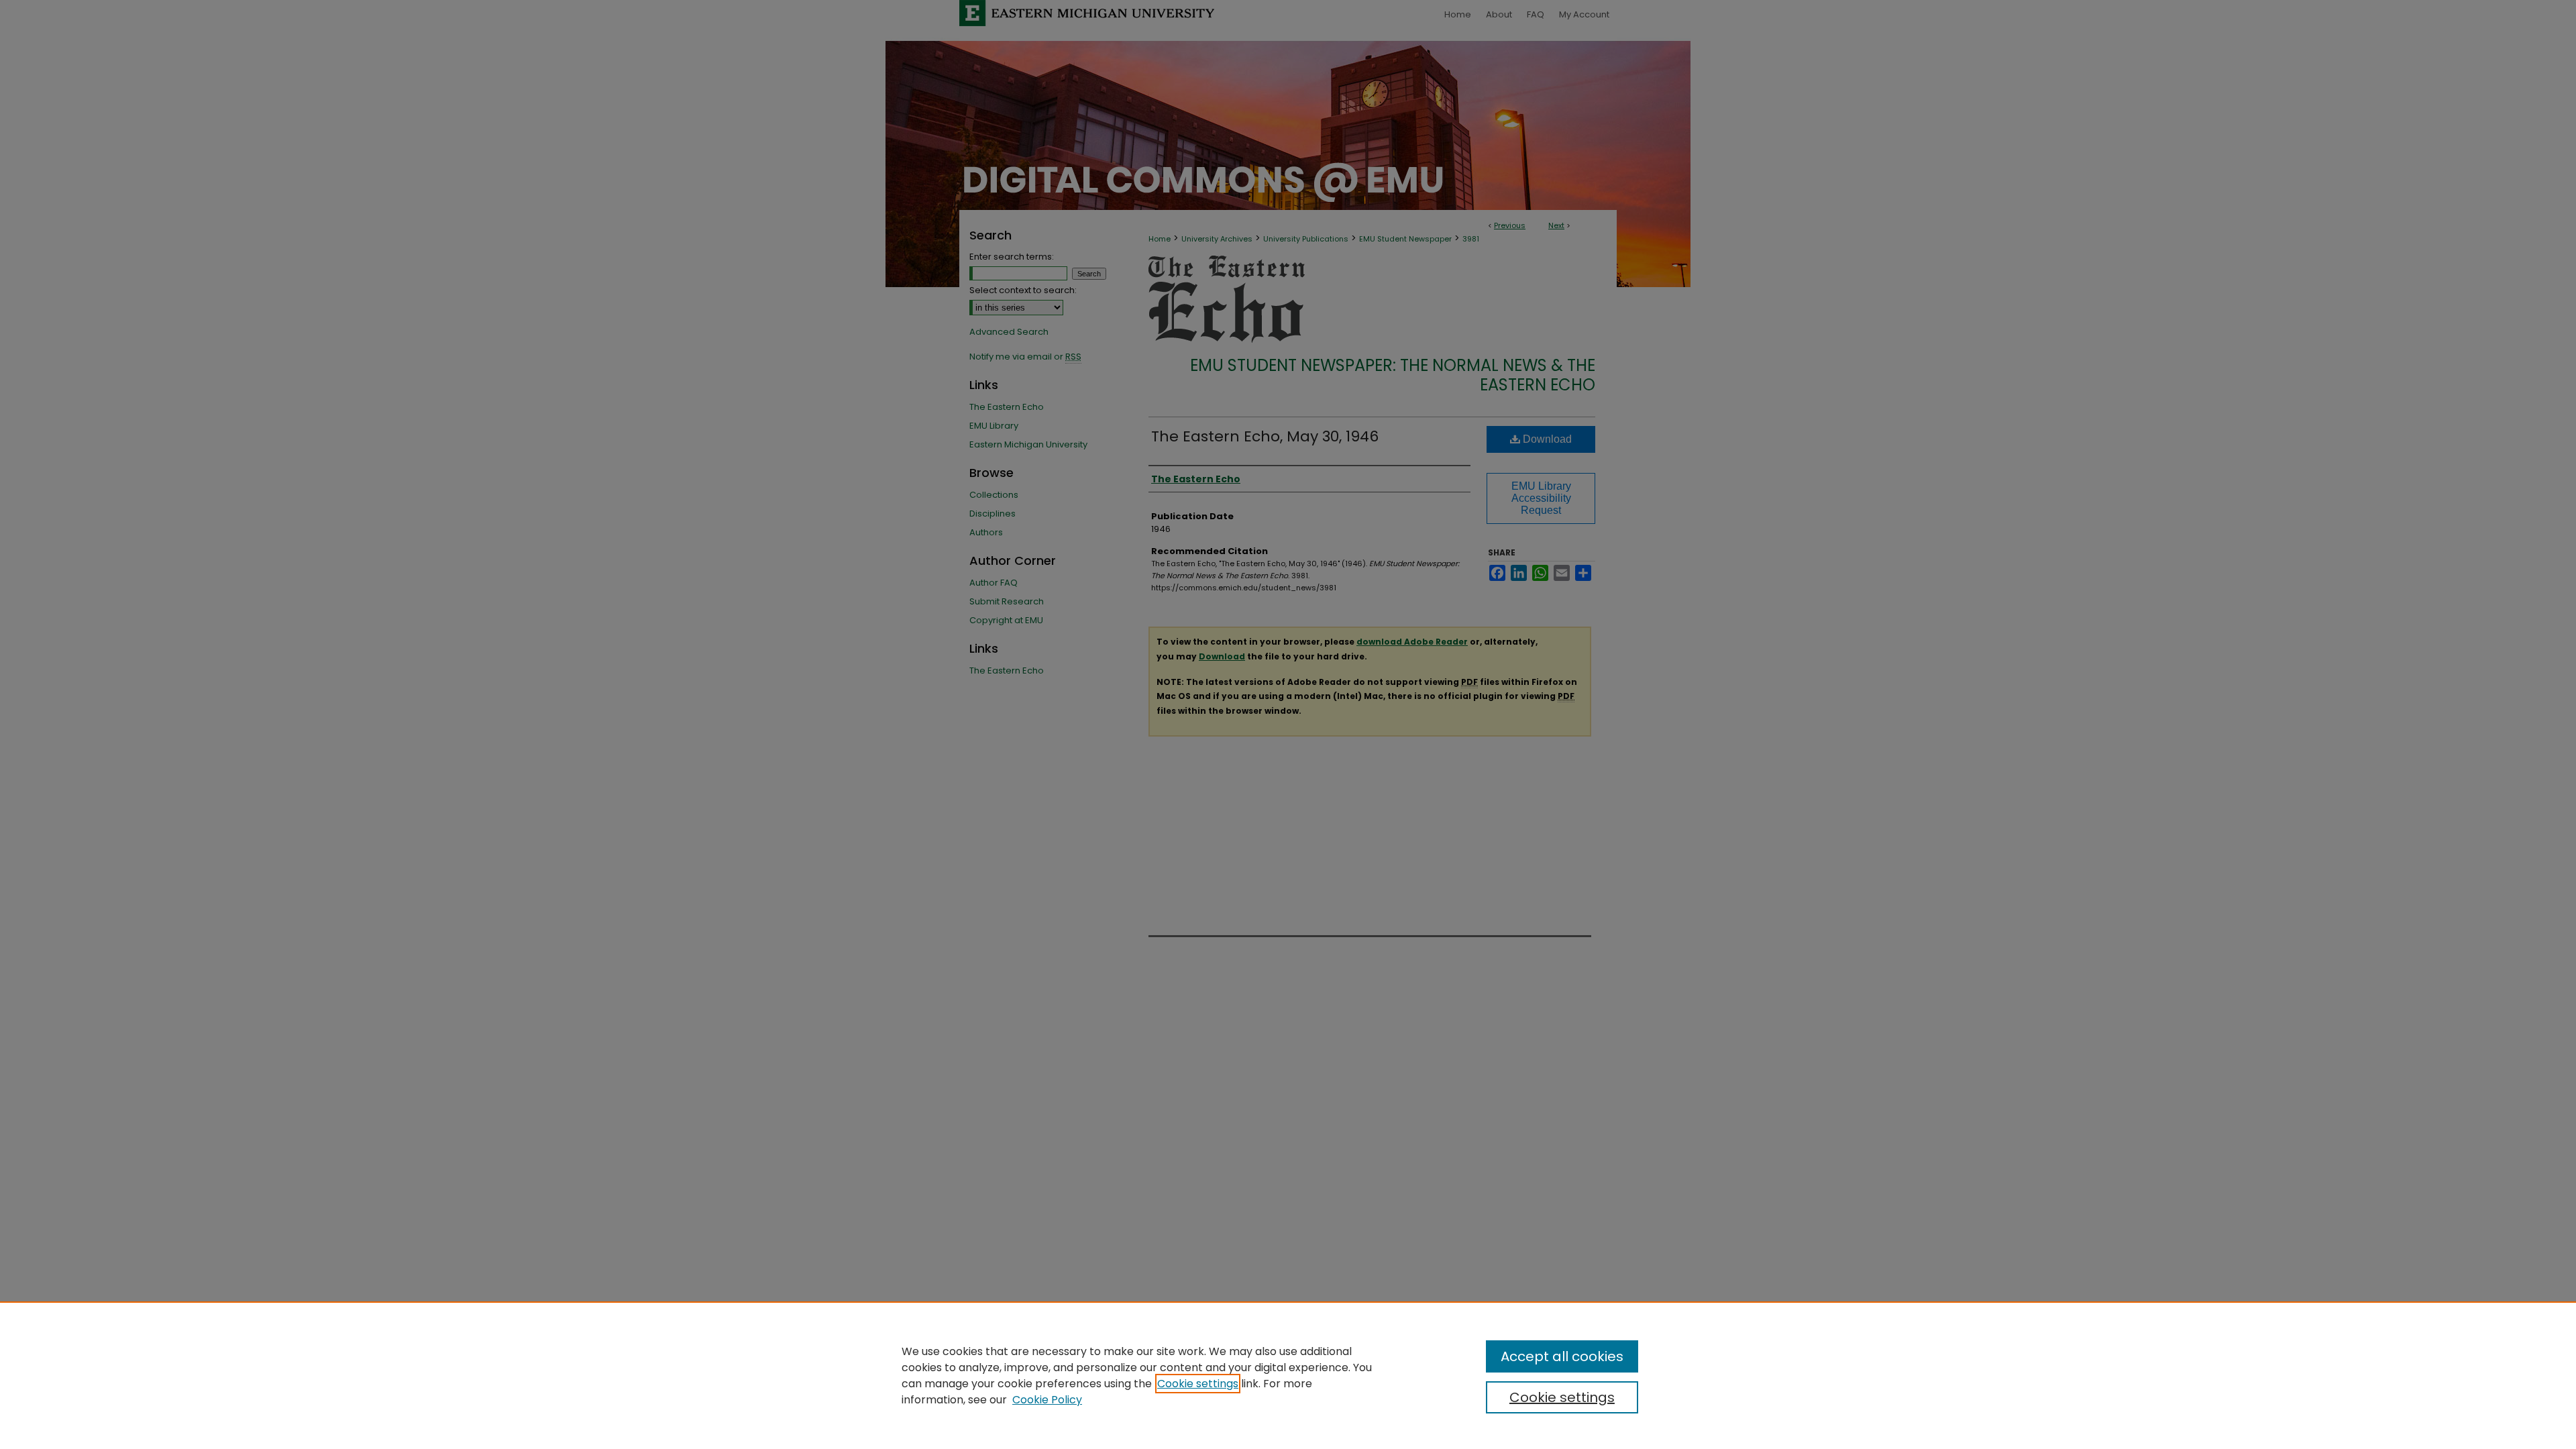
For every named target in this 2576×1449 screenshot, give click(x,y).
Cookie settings (1198, 1384)
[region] (1288, 1375)
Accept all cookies (1562, 1356)
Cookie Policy (1047, 1400)
